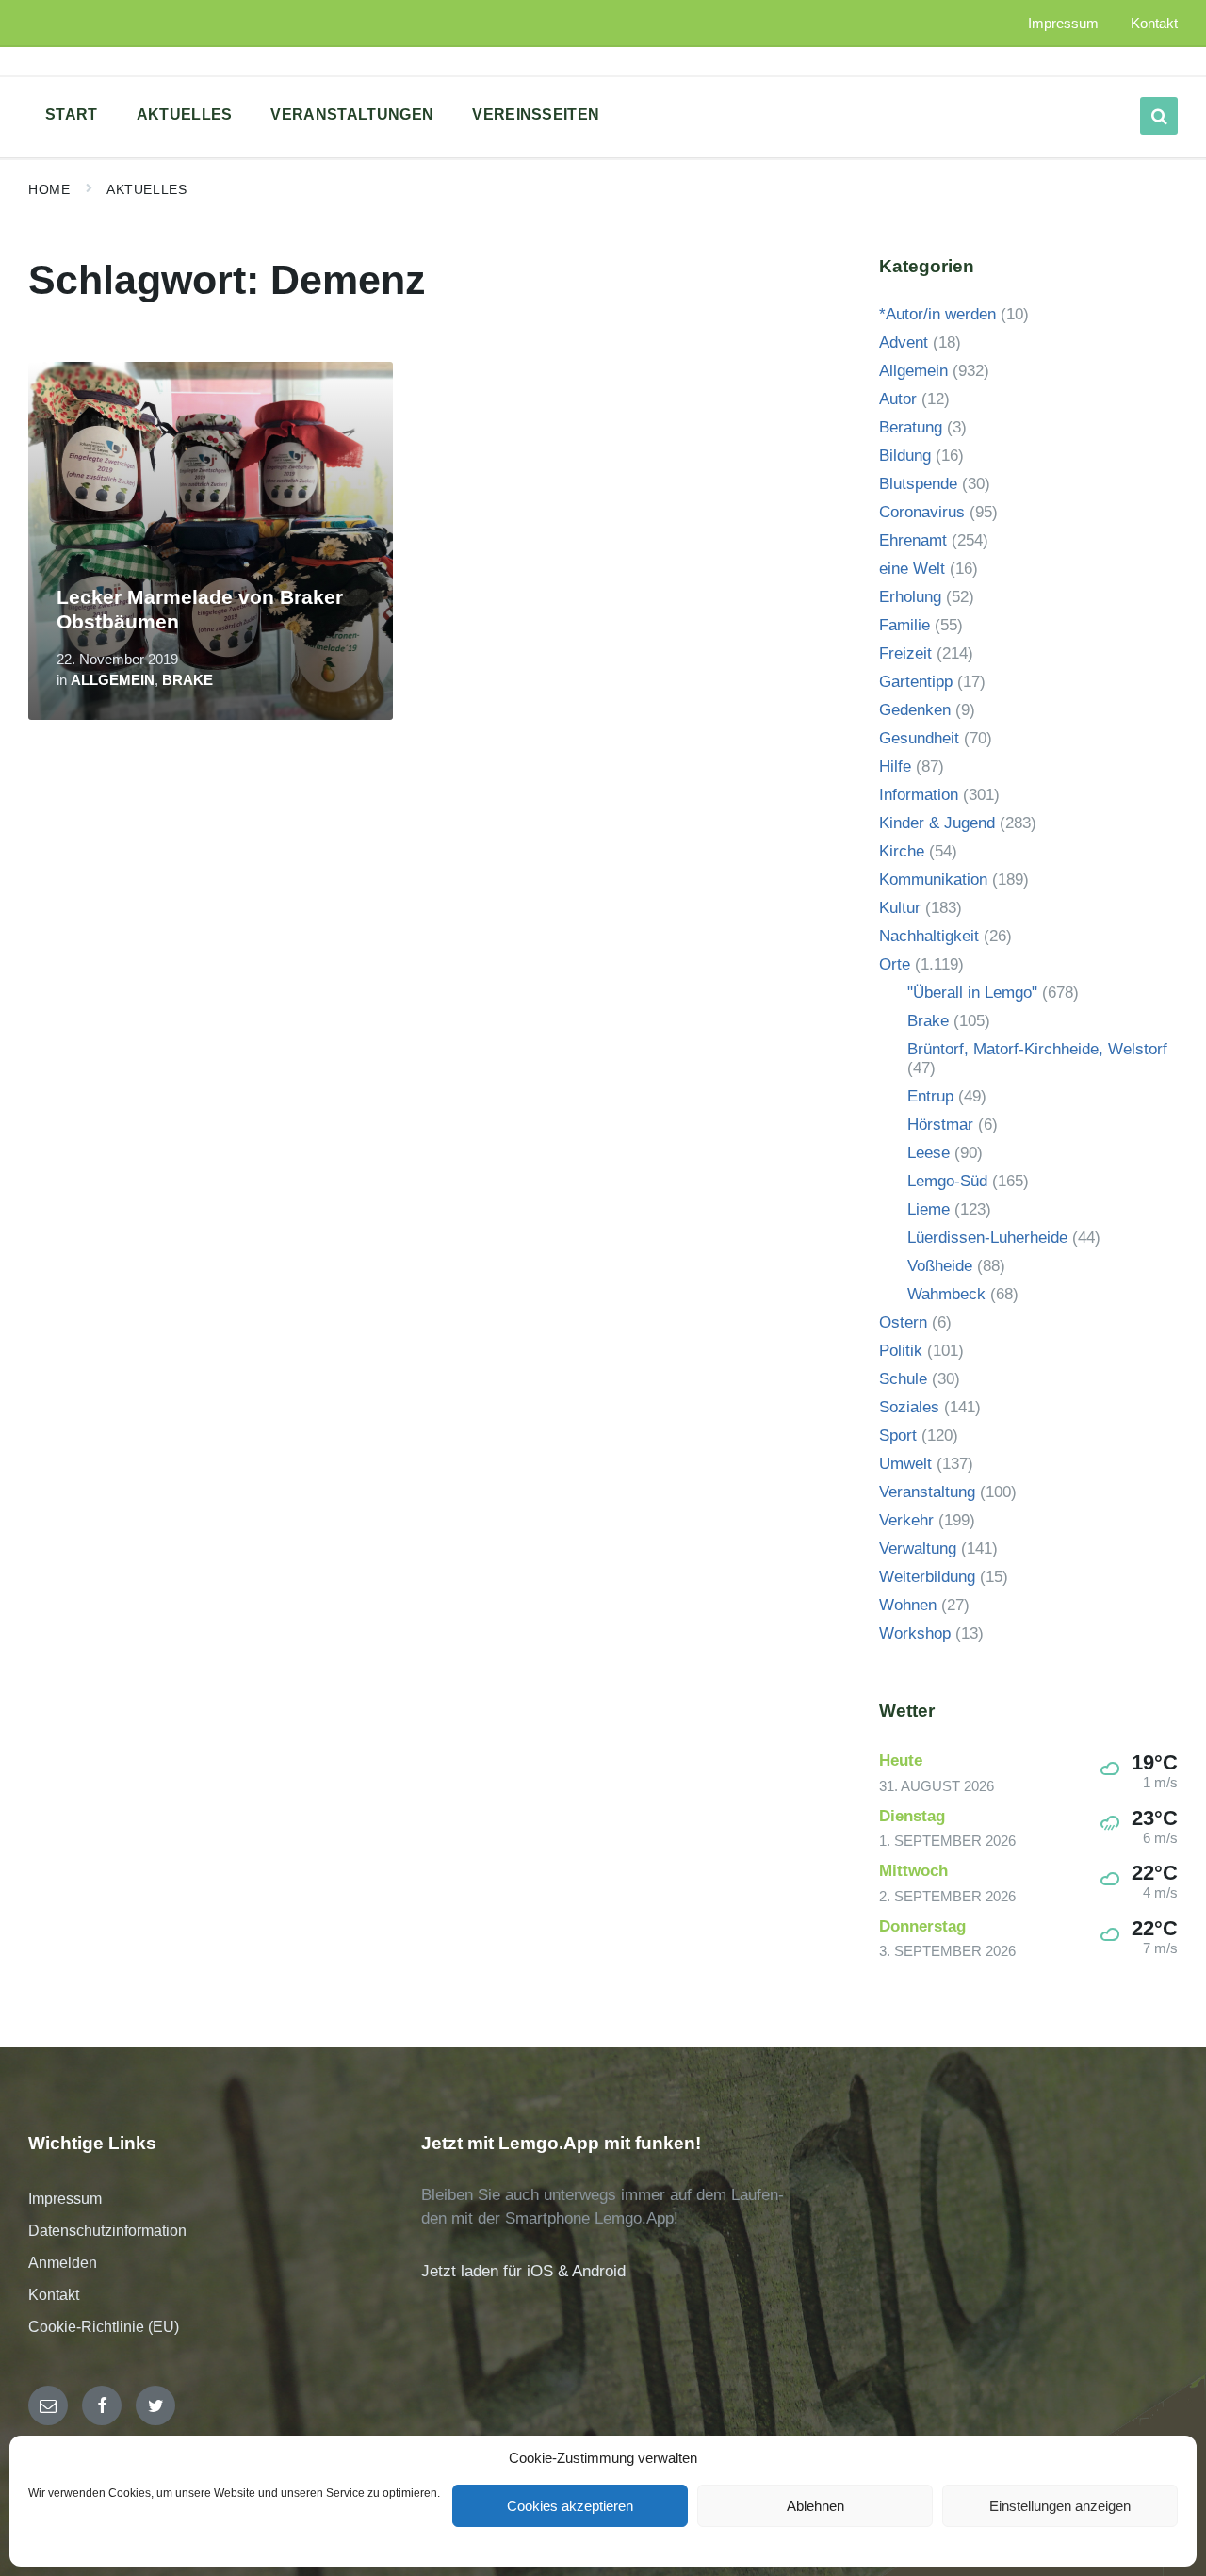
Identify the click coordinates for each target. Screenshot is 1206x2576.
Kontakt (54, 2295)
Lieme (929, 1209)
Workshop (915, 1633)
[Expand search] (1159, 116)
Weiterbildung (927, 1577)
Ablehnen (815, 2506)
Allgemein (113, 680)
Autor (898, 399)
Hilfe (895, 766)
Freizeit (905, 653)
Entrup (930, 1096)
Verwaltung (918, 1549)
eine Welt (912, 569)
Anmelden (63, 2263)
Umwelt (905, 1464)
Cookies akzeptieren (570, 2506)
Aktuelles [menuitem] (185, 114)
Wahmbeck (946, 1294)
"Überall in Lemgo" (972, 993)
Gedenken (915, 710)
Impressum (65, 2199)
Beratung (911, 427)
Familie (904, 625)
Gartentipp (916, 682)
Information (919, 795)
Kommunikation (933, 880)
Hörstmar (940, 1125)
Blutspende (918, 484)
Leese (929, 1153)
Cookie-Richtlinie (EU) (104, 2327)
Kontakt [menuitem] (1154, 24)
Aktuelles (147, 189)
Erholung (910, 597)
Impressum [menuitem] (1063, 24)
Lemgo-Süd (947, 1181)
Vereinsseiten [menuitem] (536, 114)
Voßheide (940, 1266)
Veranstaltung (927, 1492)
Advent (904, 342)
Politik (901, 1351)
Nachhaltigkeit (929, 936)
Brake (187, 680)
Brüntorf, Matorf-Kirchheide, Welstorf (1037, 1049)
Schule (903, 1379)
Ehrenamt (913, 540)
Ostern (903, 1322)
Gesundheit (919, 738)
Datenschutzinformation (107, 2231)
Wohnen (908, 1605)
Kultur (900, 908)
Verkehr (906, 1520)
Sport (898, 1435)
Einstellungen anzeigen (1060, 2506)
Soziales (909, 1407)
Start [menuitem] (72, 114)
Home (49, 189)
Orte (895, 964)
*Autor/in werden (937, 314)
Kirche (902, 851)
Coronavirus (922, 512)
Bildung (905, 456)
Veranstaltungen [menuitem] (352, 114)
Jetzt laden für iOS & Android (523, 2271)
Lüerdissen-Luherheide (987, 1238)
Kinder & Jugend (937, 823)
